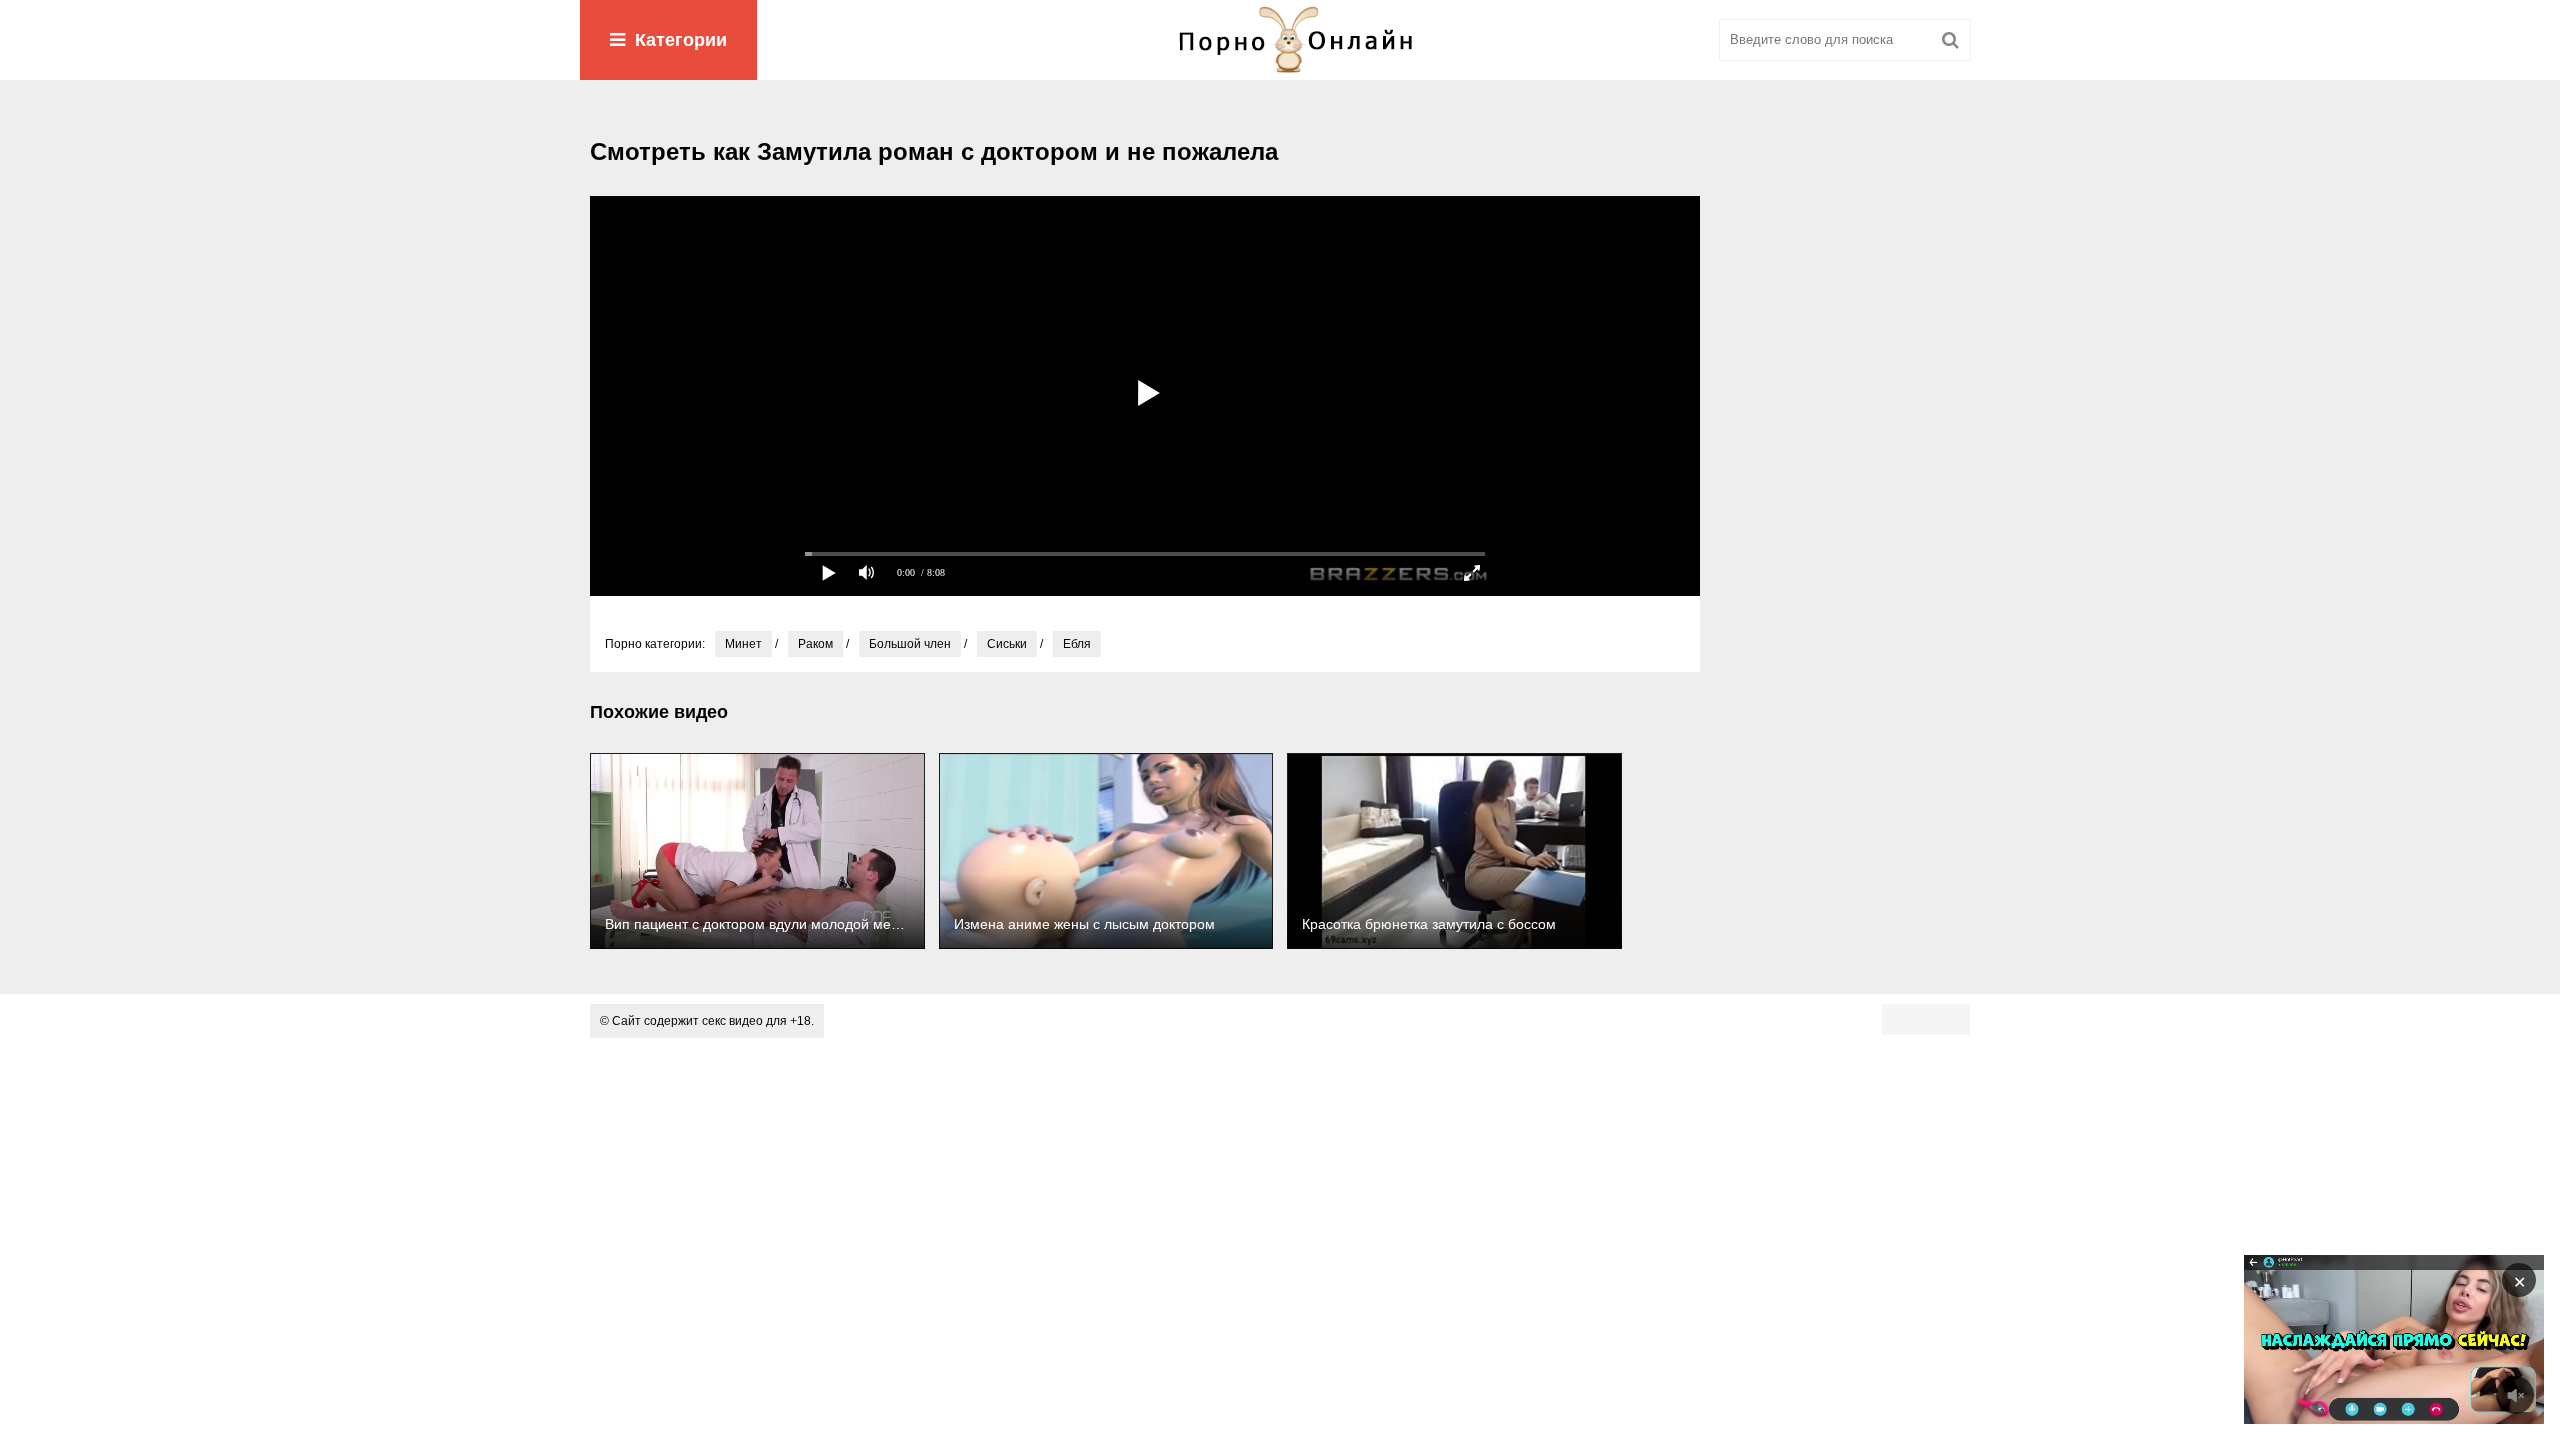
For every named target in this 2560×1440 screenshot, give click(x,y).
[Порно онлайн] (1280, 40)
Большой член (910, 644)
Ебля (1077, 644)
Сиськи (1007, 644)
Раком (815, 644)
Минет (743, 644)
